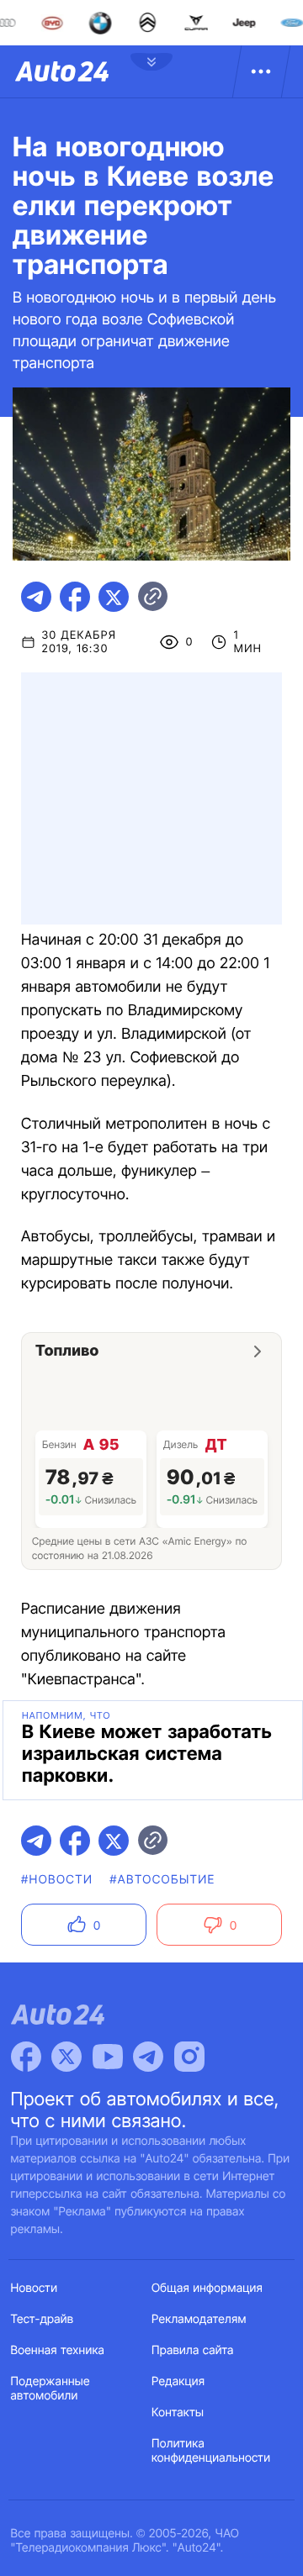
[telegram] (36, 597)
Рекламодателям (199, 2319)
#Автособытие (162, 1880)
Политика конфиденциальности (211, 2451)
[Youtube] (108, 2057)
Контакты (178, 2413)
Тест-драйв (43, 2319)
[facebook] (75, 597)
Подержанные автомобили (50, 2389)
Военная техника (58, 2350)
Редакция (178, 2381)
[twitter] (114, 597)
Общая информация (207, 2288)
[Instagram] (189, 2057)
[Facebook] (26, 2057)
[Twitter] (66, 2057)
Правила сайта (193, 2350)
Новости (35, 2288)
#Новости (57, 1880)
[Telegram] (148, 2057)
